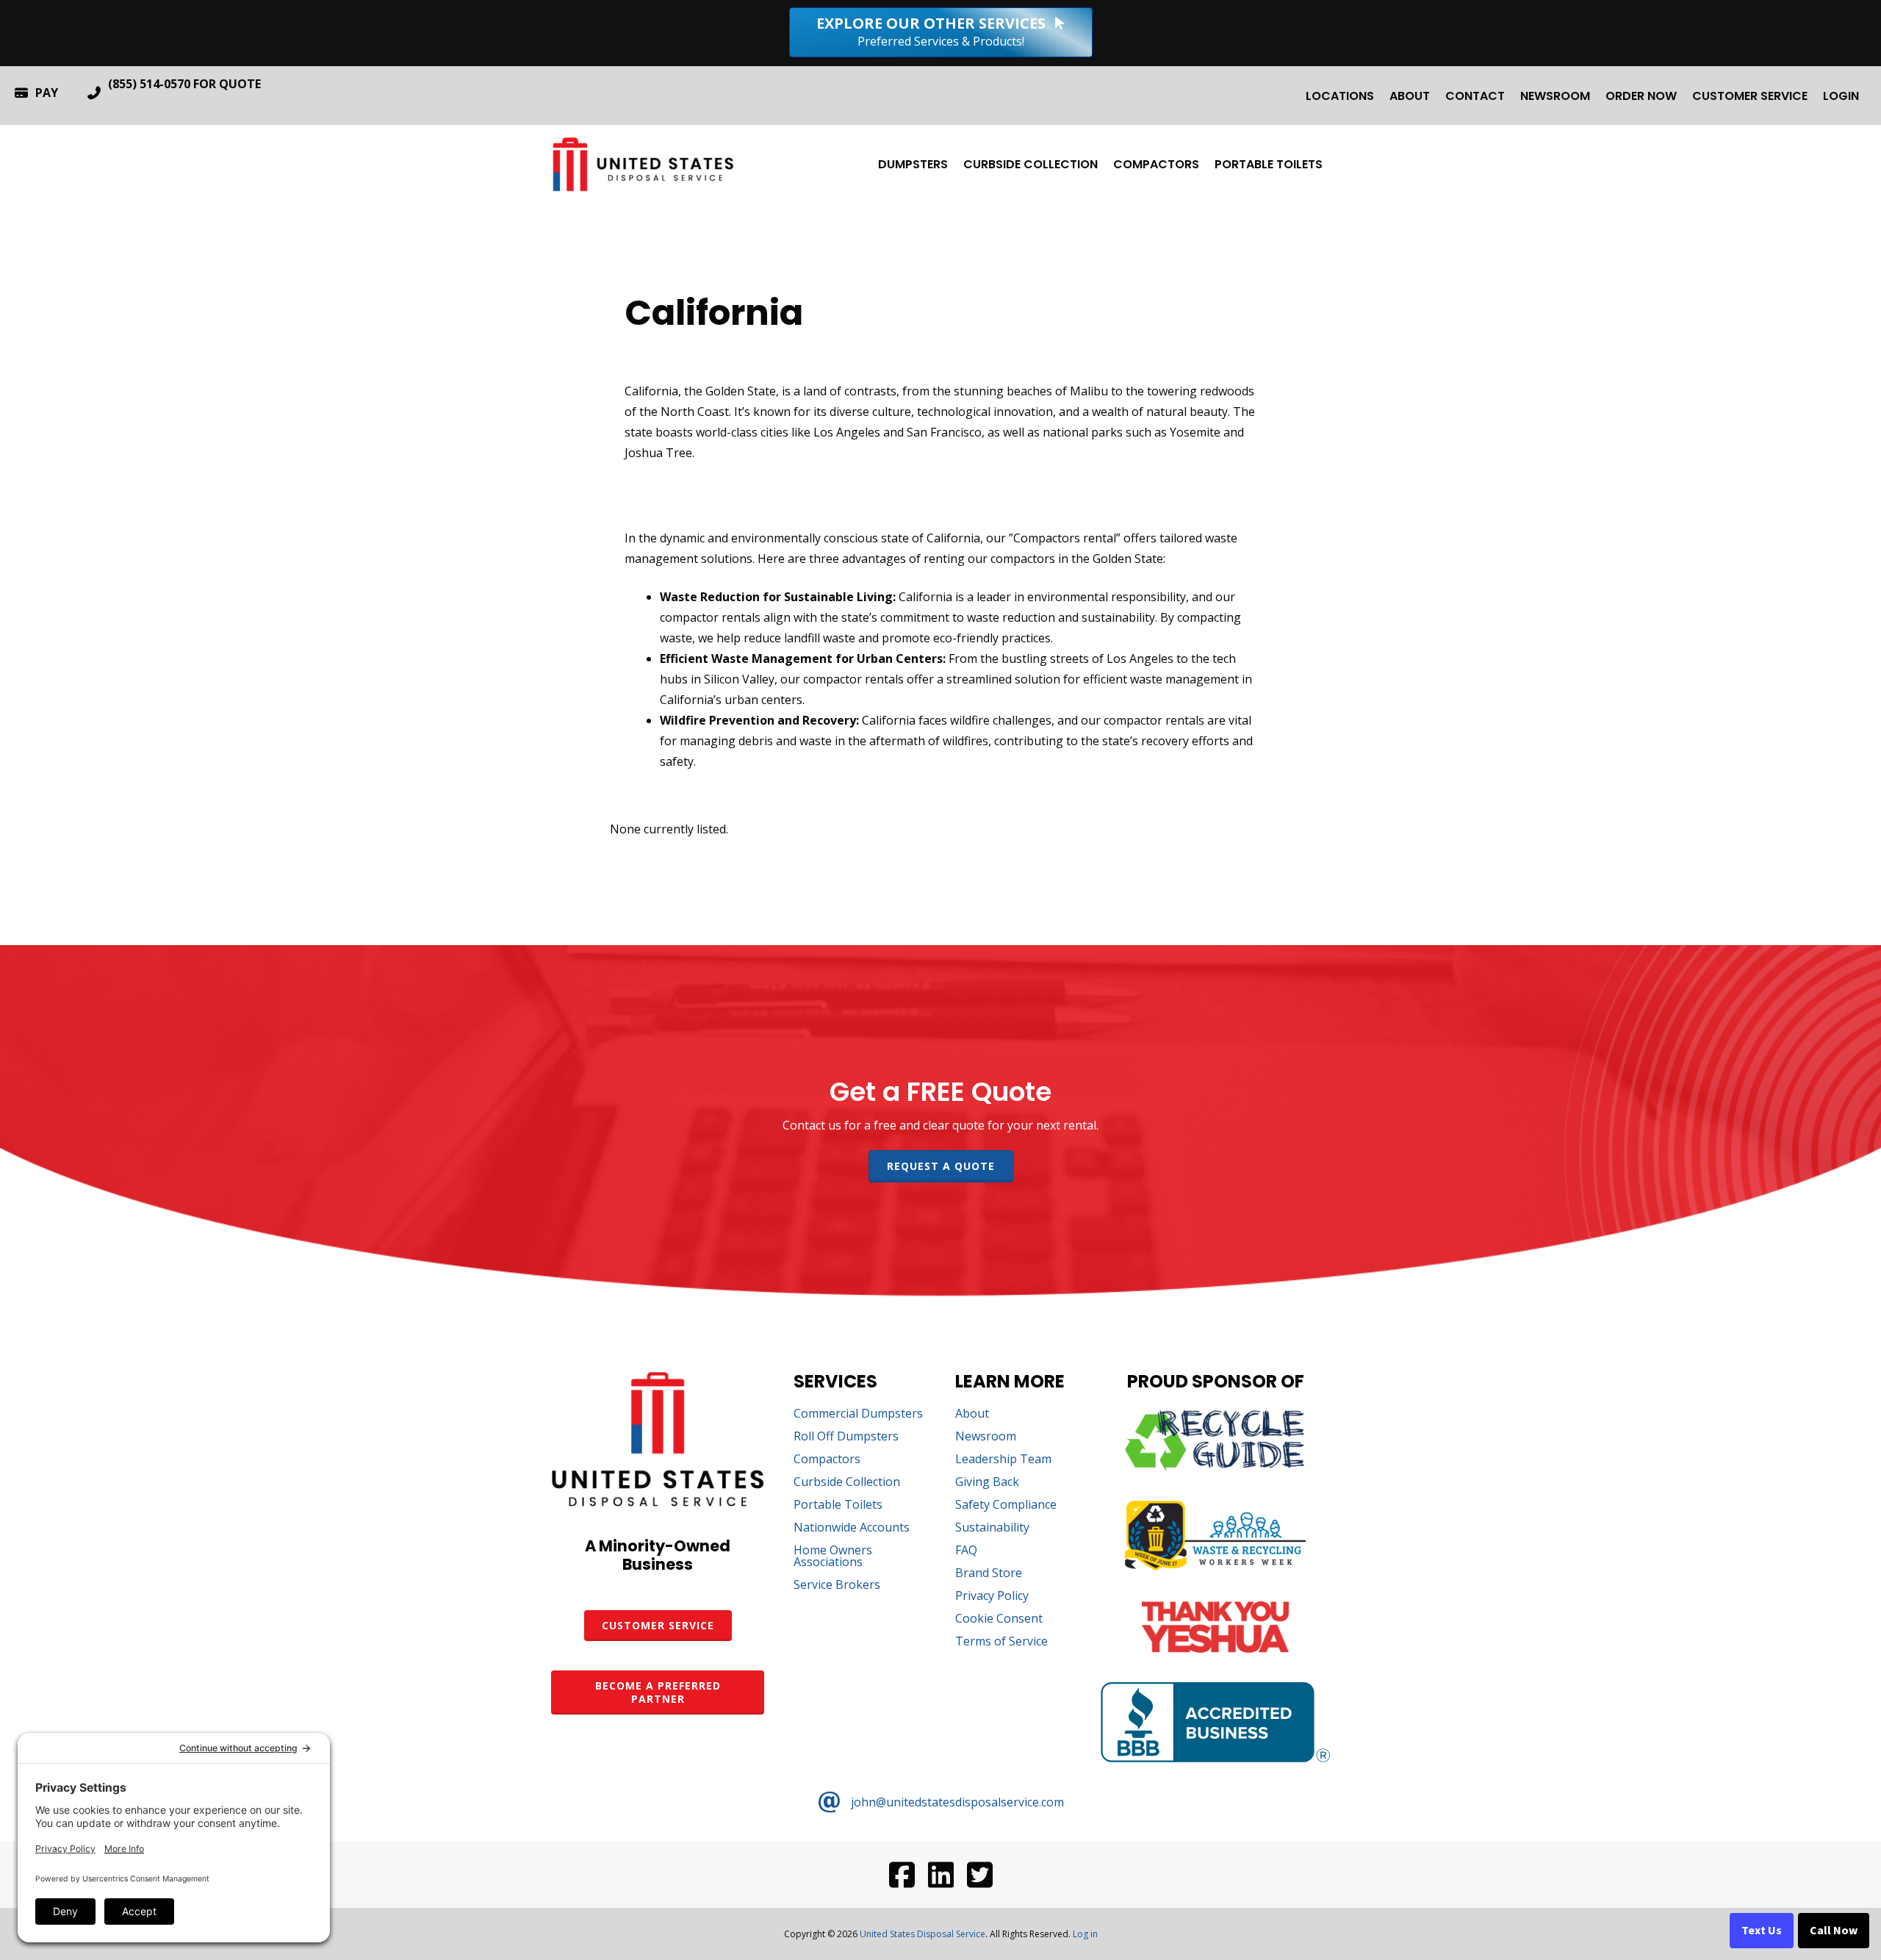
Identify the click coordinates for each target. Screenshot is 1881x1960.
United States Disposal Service (922, 1934)
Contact (1475, 96)
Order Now (1641, 96)
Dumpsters (913, 164)
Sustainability (992, 1528)
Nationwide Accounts (852, 1528)
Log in (1085, 1934)
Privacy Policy (992, 1597)
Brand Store (989, 1574)
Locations (1340, 96)
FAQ (966, 1551)
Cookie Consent (999, 1619)
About (1410, 96)
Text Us (1762, 1931)
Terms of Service (1001, 1642)
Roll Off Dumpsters (846, 1437)
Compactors (1156, 164)
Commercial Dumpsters (858, 1414)
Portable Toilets (1269, 164)
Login (1841, 96)
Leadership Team (1003, 1460)
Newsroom (1555, 96)
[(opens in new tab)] (1215, 1466)
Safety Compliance (1006, 1505)
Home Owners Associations (833, 1557)
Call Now (1834, 1931)
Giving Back (987, 1483)
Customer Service (1750, 96)
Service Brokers (837, 1586)
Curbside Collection (1031, 164)
